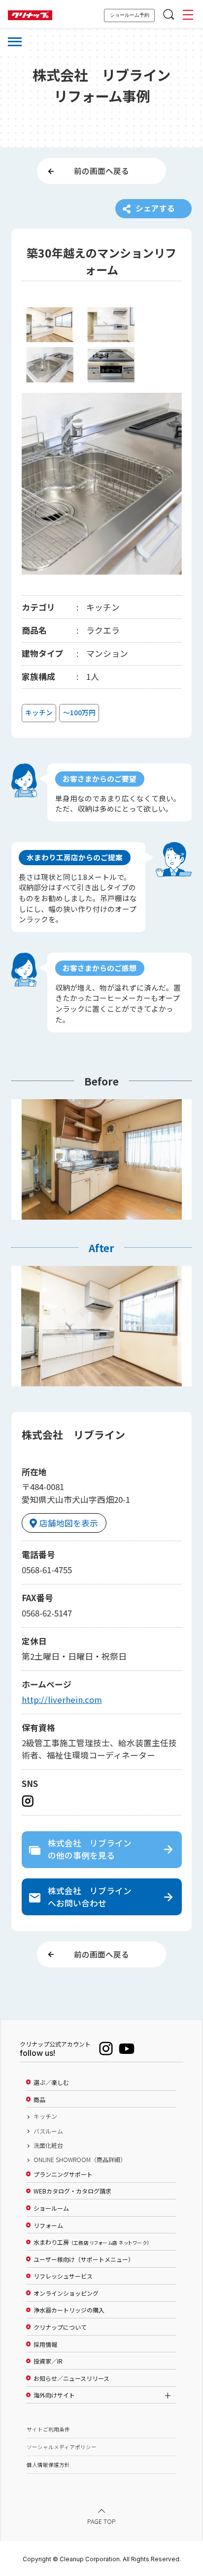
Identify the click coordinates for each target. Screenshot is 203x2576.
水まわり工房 (91, 2242)
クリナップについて (60, 2327)
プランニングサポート (63, 2174)
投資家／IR (48, 2361)
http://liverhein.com (62, 1699)
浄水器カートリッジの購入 (69, 2310)
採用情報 (45, 2344)
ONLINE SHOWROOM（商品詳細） (80, 2160)
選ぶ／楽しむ (51, 2082)
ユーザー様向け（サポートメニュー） (84, 2259)
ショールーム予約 (130, 15)
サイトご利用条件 (48, 2429)
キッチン (45, 2116)
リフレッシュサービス (63, 2276)
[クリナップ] (30, 15)
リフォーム (48, 2225)
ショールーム (51, 2208)
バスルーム (48, 2131)
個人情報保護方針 (48, 2465)
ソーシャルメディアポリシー (62, 2447)
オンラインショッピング (66, 2293)
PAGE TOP (101, 2521)
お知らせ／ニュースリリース (71, 2378)
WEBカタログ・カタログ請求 (72, 2191)
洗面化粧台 (48, 2145)
